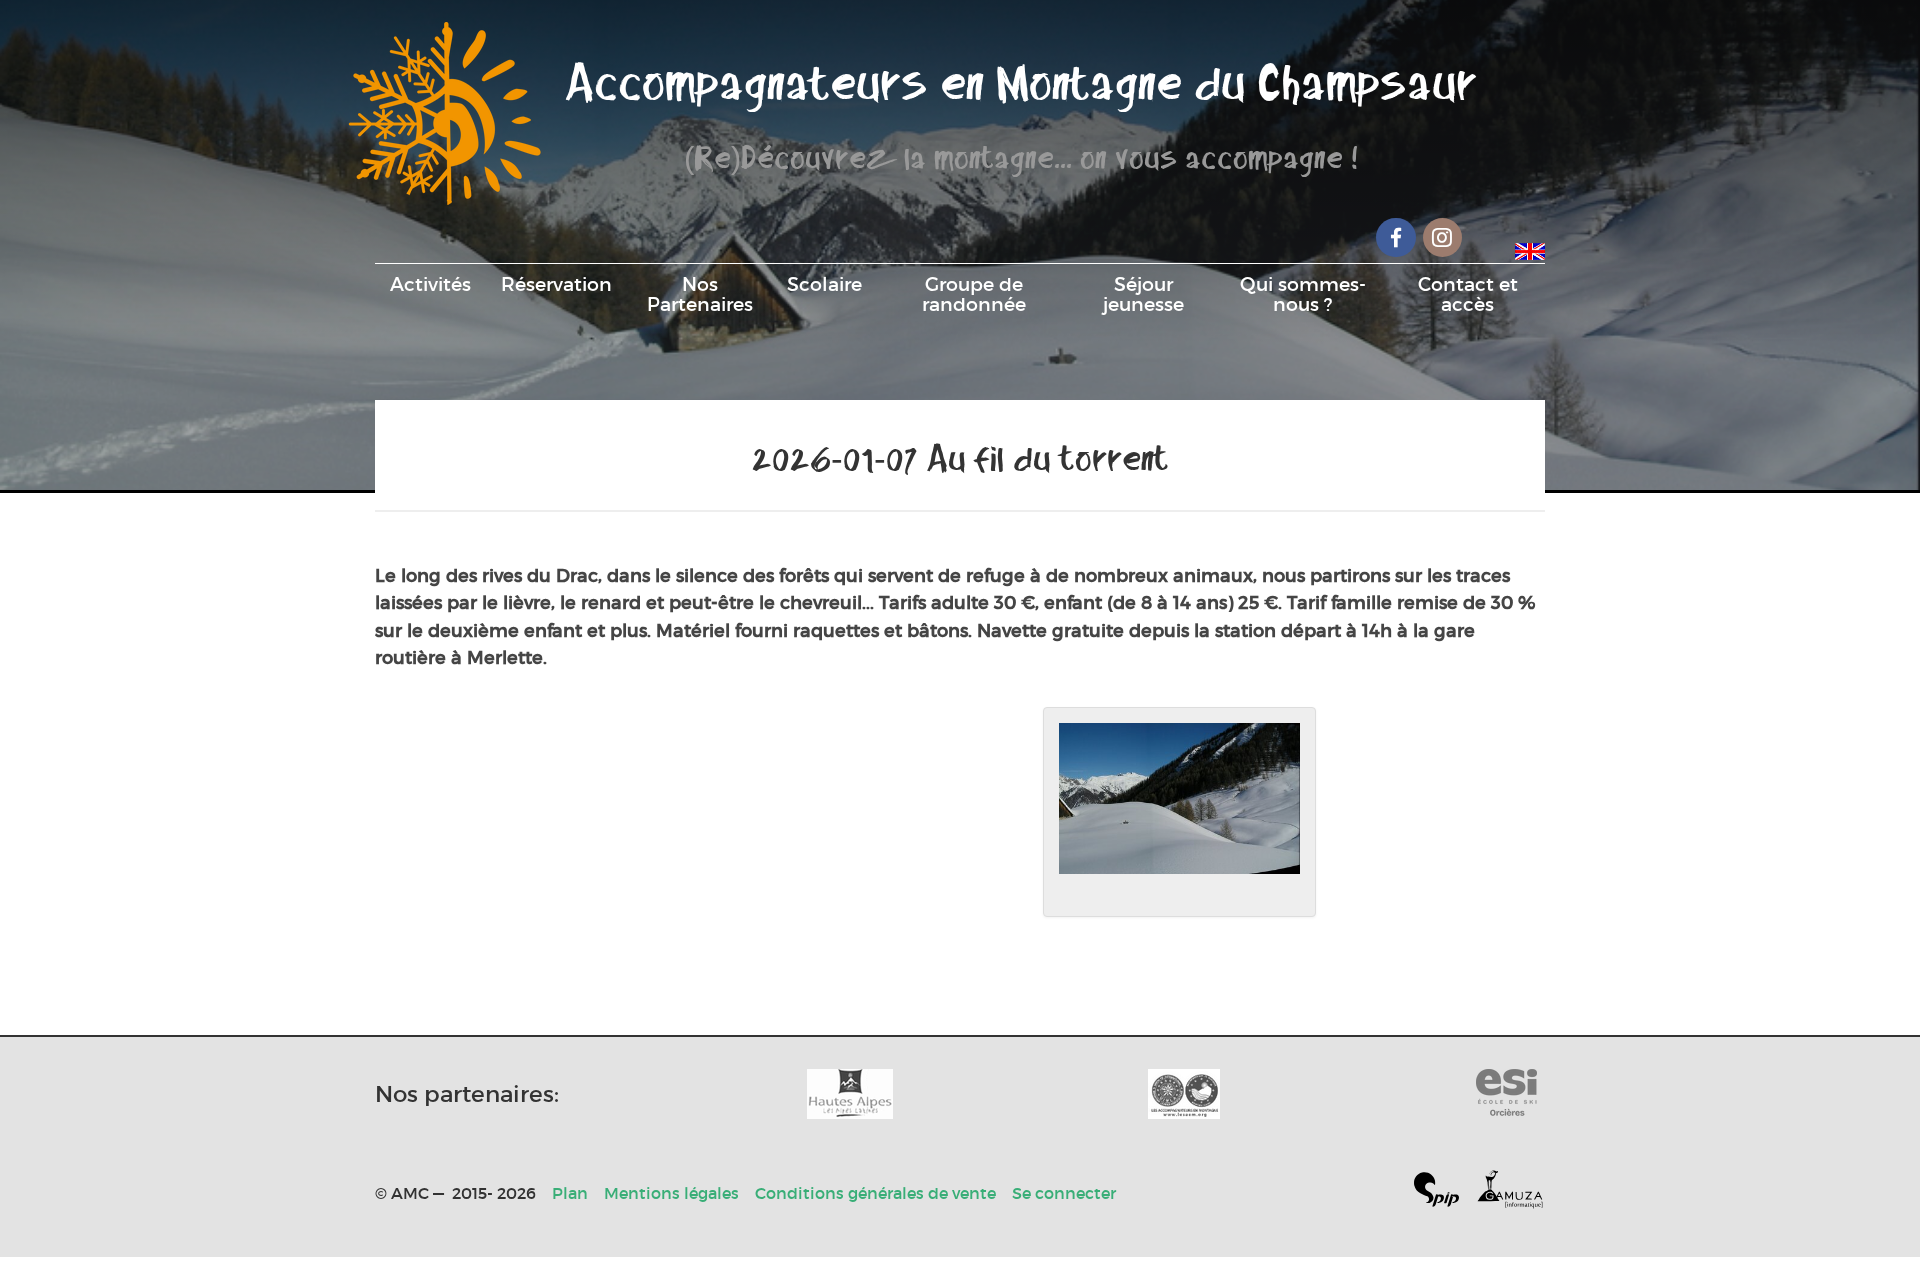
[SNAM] (1184, 1094)
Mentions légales (671, 1193)
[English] (1530, 248)
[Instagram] (1443, 237)
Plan (570, 1193)
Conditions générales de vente (875, 1193)
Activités (430, 284)
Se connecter (1064, 1193)
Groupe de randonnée (974, 294)
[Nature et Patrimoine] (850, 1094)
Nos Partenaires (700, 294)
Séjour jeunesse (1143, 294)
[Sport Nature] (1506, 1094)
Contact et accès (1468, 294)
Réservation (556, 284)
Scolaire (824, 284)
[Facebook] (1396, 237)
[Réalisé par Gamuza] (1510, 1193)
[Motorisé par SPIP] (1444, 1193)
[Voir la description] (1179, 812)
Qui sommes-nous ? (1303, 294)
